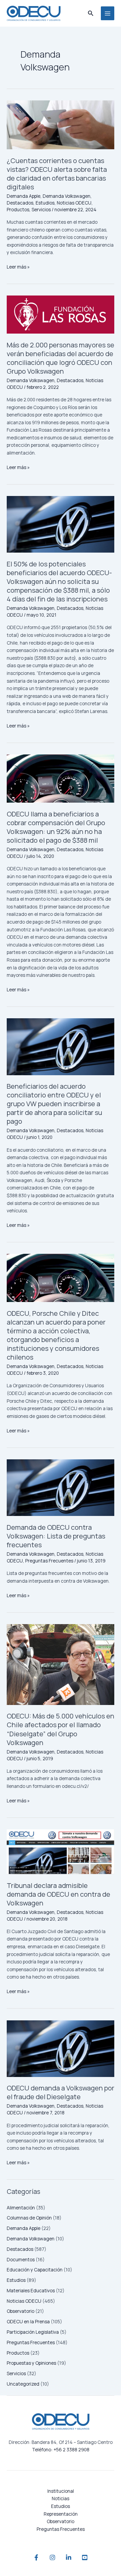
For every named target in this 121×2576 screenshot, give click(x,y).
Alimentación (21, 2208)
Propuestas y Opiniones (31, 2363)
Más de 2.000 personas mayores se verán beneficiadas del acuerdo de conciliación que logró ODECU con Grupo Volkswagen (61, 358)
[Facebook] (36, 2557)
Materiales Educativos (31, 2290)
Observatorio (21, 2311)
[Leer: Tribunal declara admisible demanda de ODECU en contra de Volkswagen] (61, 1852)
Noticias (61, 2498)
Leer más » (18, 267)
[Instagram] (52, 2557)
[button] (91, 13)
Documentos (21, 2259)
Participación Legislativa (33, 2332)
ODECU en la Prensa (28, 2321)
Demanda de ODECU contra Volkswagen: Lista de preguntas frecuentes (56, 1536)
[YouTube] (85, 2557)
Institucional (61, 2491)
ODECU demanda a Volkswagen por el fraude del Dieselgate (61, 2092)
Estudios (16, 2280)
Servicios (16, 2373)
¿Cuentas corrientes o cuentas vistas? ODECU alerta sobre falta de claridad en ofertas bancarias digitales (57, 174)
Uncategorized (23, 2384)
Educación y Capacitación (35, 2270)
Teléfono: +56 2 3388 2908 (61, 2449)
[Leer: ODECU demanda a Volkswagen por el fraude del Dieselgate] (61, 2049)
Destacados (20, 2249)
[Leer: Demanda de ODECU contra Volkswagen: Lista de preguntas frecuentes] (61, 1488)
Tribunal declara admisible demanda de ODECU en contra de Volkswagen (58, 1894)
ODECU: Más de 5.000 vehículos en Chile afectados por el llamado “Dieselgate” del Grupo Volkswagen (61, 1729)
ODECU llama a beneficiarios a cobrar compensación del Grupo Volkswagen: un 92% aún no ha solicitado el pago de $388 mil (56, 827)
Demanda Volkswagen (31, 2239)
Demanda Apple (24, 2228)
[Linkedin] (69, 2557)
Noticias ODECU (24, 2301)
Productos (18, 2353)
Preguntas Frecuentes (31, 2342)
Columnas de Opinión (29, 2218)
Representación (61, 2514)
